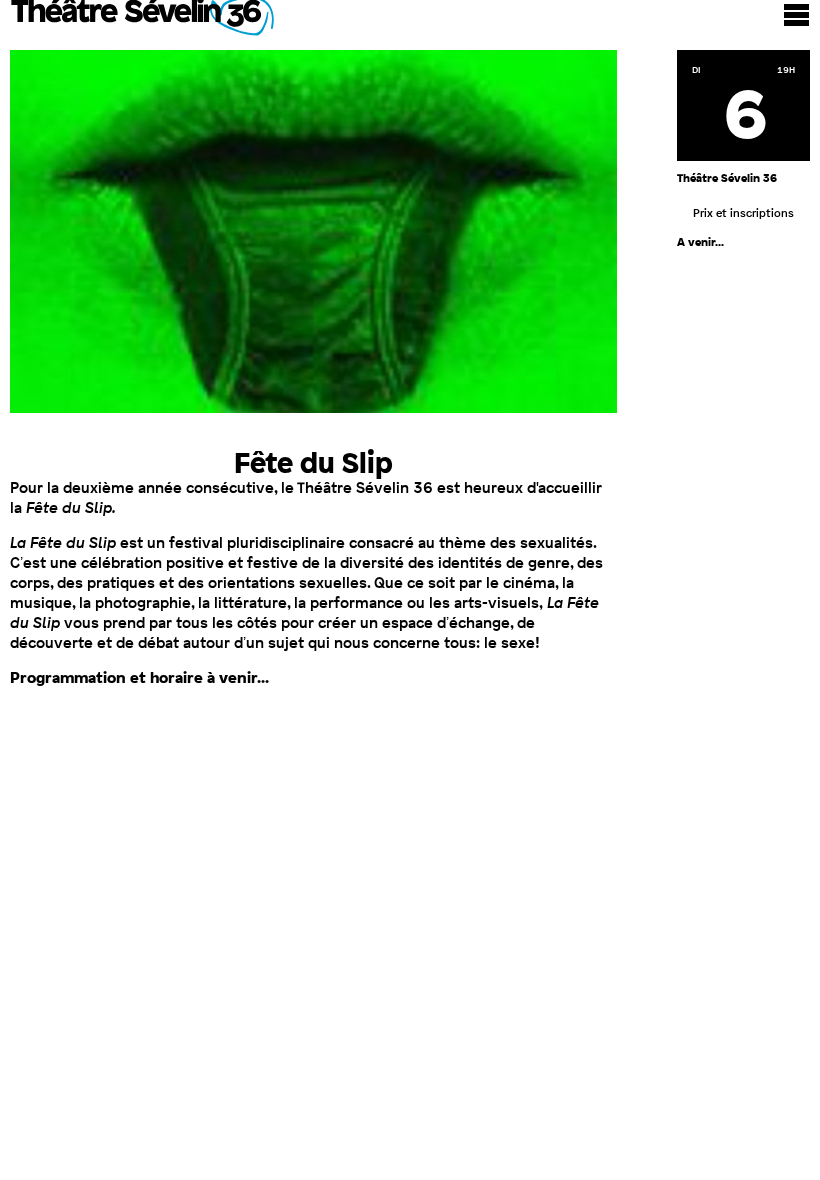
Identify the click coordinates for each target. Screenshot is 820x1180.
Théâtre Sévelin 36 (143, 20)
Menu (797, 15)
